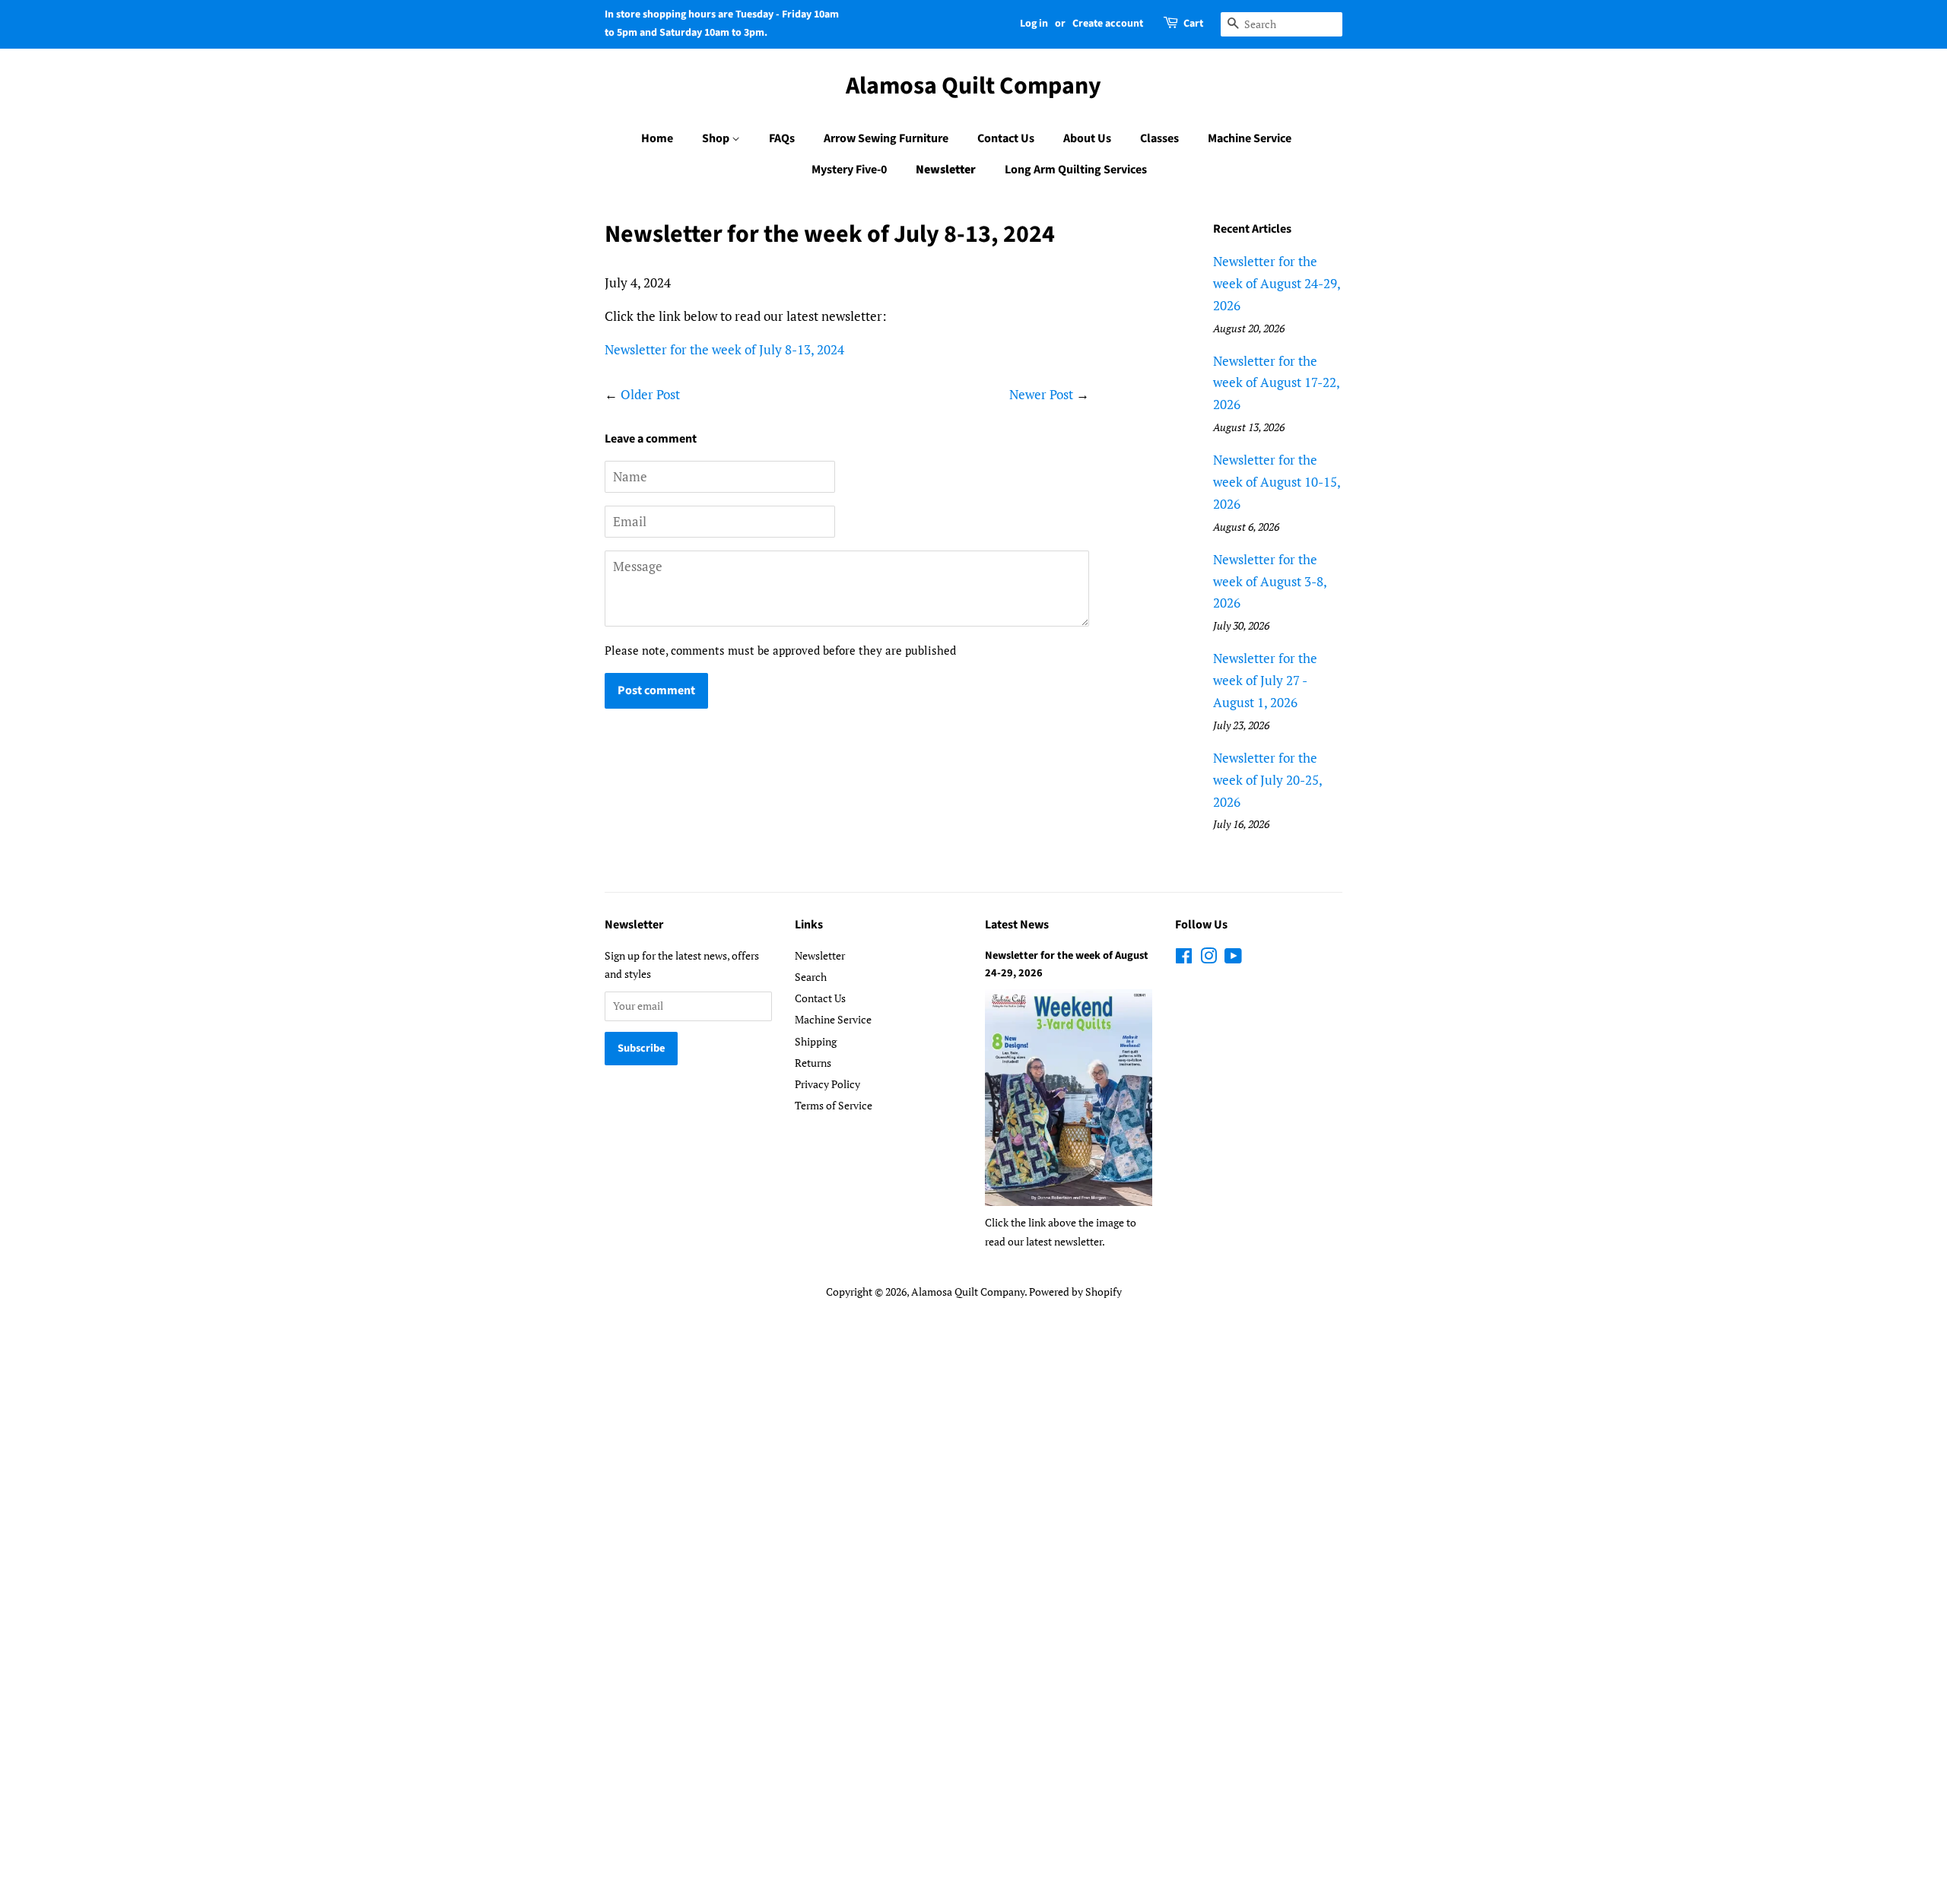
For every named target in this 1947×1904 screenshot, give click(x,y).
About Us (1087, 138)
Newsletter (946, 170)
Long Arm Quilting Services (1076, 170)
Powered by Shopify (1075, 1292)
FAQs (782, 138)
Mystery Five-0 (849, 170)
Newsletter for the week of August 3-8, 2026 (1270, 581)
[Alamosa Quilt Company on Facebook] (1184, 958)
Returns (813, 1063)
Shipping (816, 1041)
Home (657, 138)
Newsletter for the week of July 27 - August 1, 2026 (1265, 680)
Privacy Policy (827, 1084)
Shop (717, 138)
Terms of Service (834, 1105)
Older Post (650, 394)
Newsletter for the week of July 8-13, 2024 (724, 349)
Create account (1108, 24)
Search (811, 977)
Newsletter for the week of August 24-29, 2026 (1277, 283)
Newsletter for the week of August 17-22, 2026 (1276, 383)
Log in (1034, 24)
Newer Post (1041, 394)
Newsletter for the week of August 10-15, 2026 (1277, 482)
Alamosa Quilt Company (973, 86)
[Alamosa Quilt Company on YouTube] (1233, 958)
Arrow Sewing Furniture (886, 138)
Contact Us (1006, 138)
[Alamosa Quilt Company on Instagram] (1209, 958)
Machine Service (1250, 138)
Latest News (1017, 925)
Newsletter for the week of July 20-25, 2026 (1267, 780)
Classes (1159, 138)
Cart (1193, 24)
